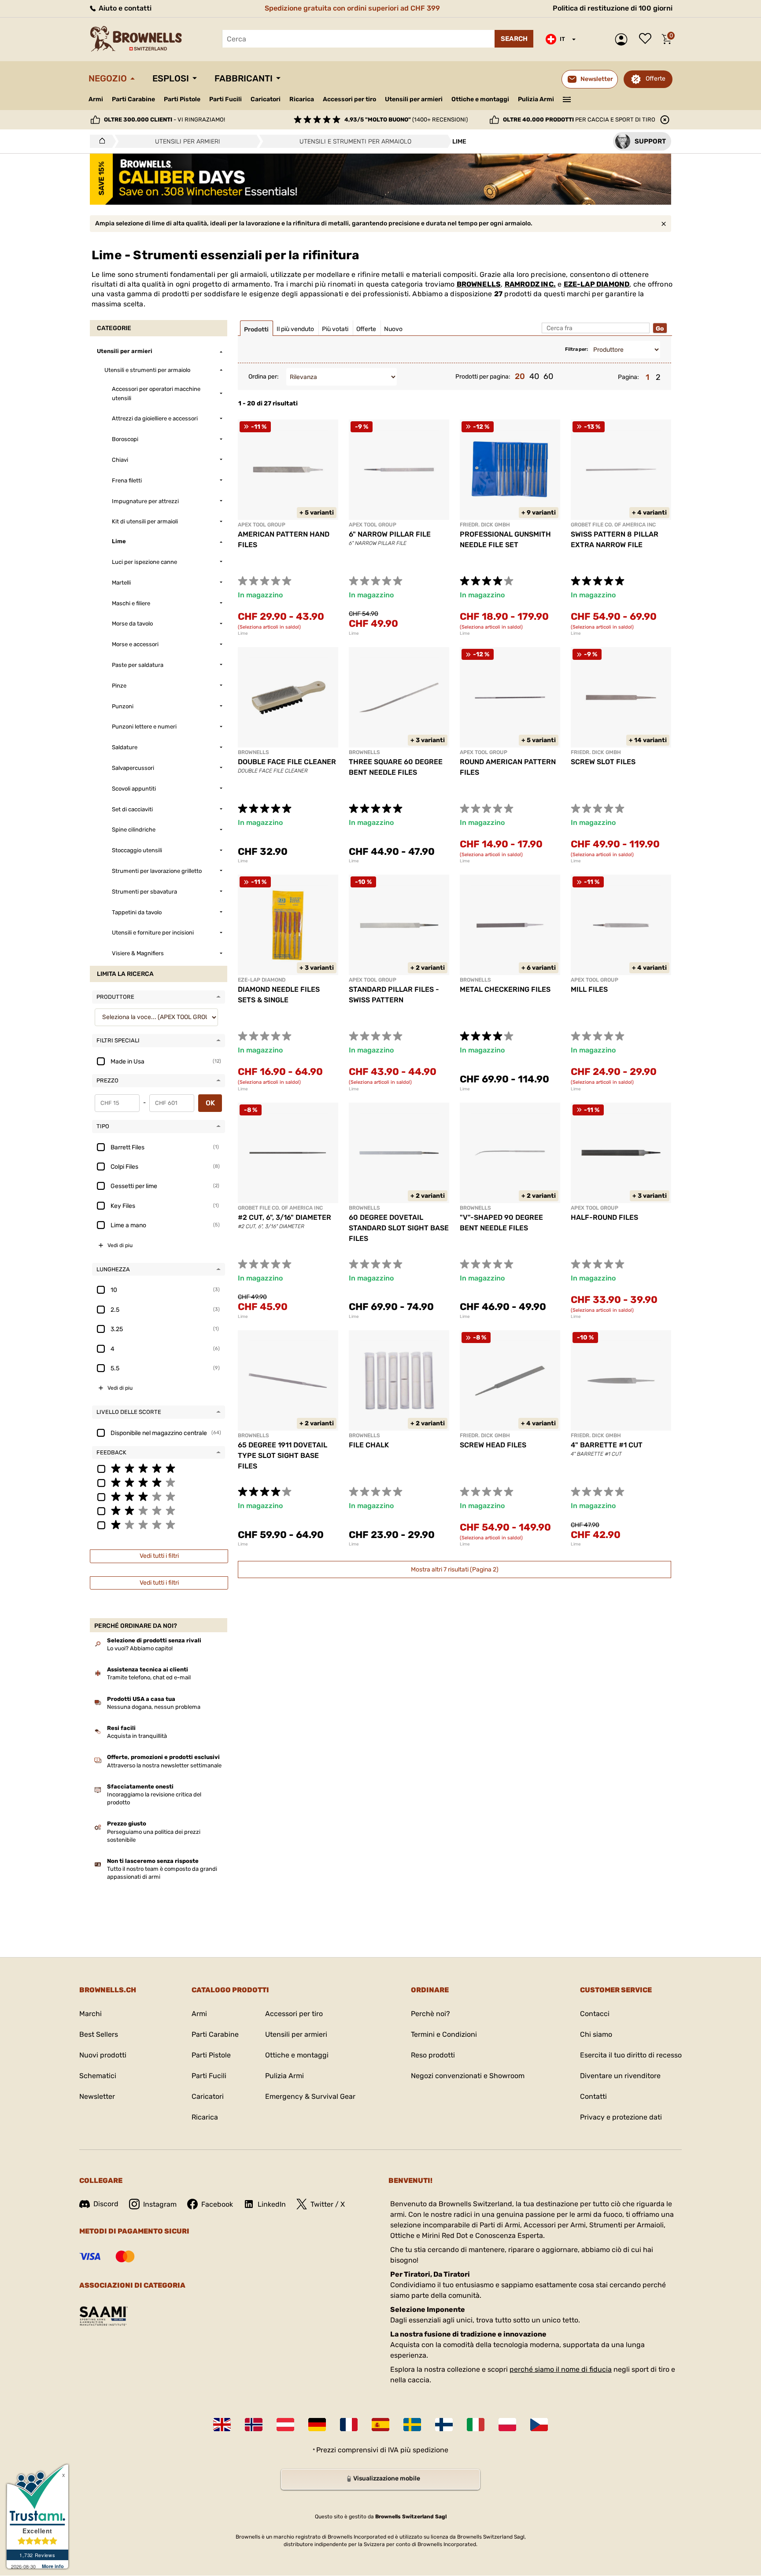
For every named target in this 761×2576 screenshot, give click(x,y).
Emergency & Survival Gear (310, 2096)
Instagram (160, 2204)
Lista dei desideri (647, 39)
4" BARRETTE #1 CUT (607, 1445)
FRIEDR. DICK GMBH (485, 525)
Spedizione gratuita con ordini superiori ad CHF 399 (352, 8)
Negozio (108, 78)
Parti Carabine (133, 99)
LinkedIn (272, 2204)
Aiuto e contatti (124, 8)
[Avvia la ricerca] (514, 39)
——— (567, 99)
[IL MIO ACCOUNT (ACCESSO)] (623, 39)
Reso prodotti (433, 2055)
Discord (106, 2204)
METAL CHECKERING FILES (505, 989)
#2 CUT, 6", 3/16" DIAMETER (284, 1217)
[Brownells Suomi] (444, 2425)
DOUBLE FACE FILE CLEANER (287, 762)
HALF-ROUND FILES (604, 1217)
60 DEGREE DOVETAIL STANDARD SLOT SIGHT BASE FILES (399, 1228)
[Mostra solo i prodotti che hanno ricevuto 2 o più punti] (159, 1510)
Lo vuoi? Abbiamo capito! (140, 1648)
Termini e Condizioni (444, 2034)
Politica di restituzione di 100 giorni (613, 8)
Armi (96, 99)
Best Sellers (99, 2034)
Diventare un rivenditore (620, 2076)
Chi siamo (596, 2034)
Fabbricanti (244, 78)
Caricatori (266, 99)
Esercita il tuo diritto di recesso (631, 2055)
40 (534, 376)
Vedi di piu (120, 1245)
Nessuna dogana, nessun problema (154, 1707)
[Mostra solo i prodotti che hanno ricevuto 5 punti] (159, 1468)
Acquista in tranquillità (137, 1736)
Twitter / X (328, 2204)
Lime (243, 633)
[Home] (100, 141)
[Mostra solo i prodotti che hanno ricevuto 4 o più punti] (159, 1482)
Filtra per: (576, 349)
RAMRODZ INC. (530, 284)
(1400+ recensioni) (406, 120)
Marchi (91, 2014)
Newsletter (97, 2096)
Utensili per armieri (414, 99)
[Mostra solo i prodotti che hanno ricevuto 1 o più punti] (159, 1524)
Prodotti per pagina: (483, 377)
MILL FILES (589, 989)
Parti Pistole (182, 99)
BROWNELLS (479, 284)
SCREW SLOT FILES (603, 762)
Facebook (217, 2204)
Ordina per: (264, 377)
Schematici (98, 2076)
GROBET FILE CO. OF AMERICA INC (613, 525)
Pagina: (628, 377)
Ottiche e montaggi (480, 99)
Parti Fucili (225, 99)
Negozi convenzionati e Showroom (468, 2076)
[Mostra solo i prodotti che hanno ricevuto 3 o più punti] (159, 1496)
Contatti (593, 2096)
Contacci (595, 2014)
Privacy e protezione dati (621, 2117)
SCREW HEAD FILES (493, 1445)
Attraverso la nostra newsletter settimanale (164, 1765)
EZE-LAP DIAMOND (597, 284)
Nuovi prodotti (103, 2055)
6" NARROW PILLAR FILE (390, 534)
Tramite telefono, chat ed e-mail (149, 1677)
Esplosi (171, 78)
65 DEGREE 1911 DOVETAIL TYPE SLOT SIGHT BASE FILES (283, 1455)
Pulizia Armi (536, 99)
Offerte (656, 79)
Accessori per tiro (349, 99)
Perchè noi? (430, 2014)
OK (210, 1103)
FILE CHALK (369, 1445)
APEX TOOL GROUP (262, 525)
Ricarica (302, 99)
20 (520, 376)
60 (548, 376)
